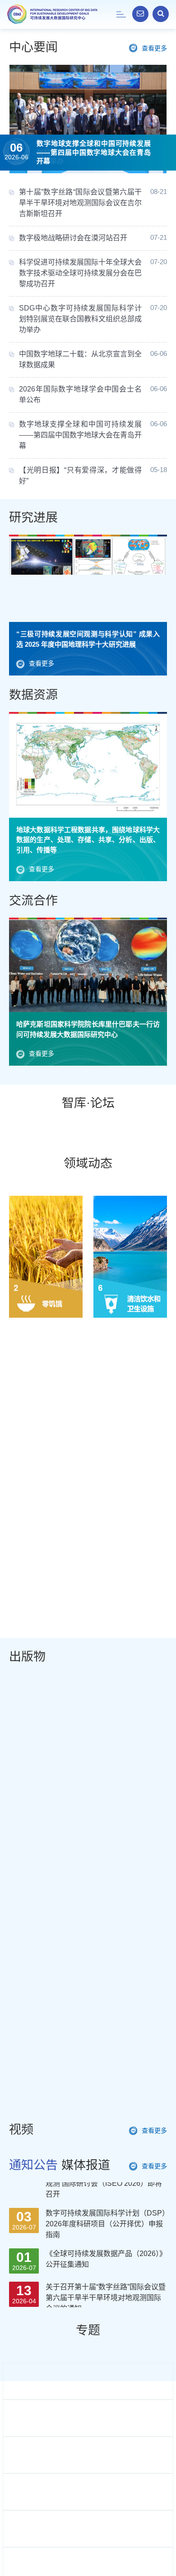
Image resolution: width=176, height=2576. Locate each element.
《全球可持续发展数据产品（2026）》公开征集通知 (106, 2232)
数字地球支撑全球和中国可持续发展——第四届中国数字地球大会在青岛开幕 (94, 152)
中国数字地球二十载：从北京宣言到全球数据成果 (80, 359)
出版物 (27, 1657)
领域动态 (88, 1163)
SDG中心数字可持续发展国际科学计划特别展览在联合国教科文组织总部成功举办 (80, 319)
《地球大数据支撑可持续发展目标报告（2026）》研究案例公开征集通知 (103, 2306)
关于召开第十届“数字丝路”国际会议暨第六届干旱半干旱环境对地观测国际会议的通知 (106, 2271)
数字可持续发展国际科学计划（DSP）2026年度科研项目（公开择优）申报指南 (106, 2197)
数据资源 (33, 695)
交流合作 (33, 901)
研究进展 (33, 518)
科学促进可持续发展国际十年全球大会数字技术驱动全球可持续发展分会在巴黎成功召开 (80, 273)
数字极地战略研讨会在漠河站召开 (73, 238)
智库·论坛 (88, 1103)
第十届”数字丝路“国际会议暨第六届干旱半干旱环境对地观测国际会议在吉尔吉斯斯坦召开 (80, 203)
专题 (88, 2330)
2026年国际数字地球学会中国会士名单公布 (80, 394)
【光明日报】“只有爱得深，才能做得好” (80, 475)
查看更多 (154, 48)
